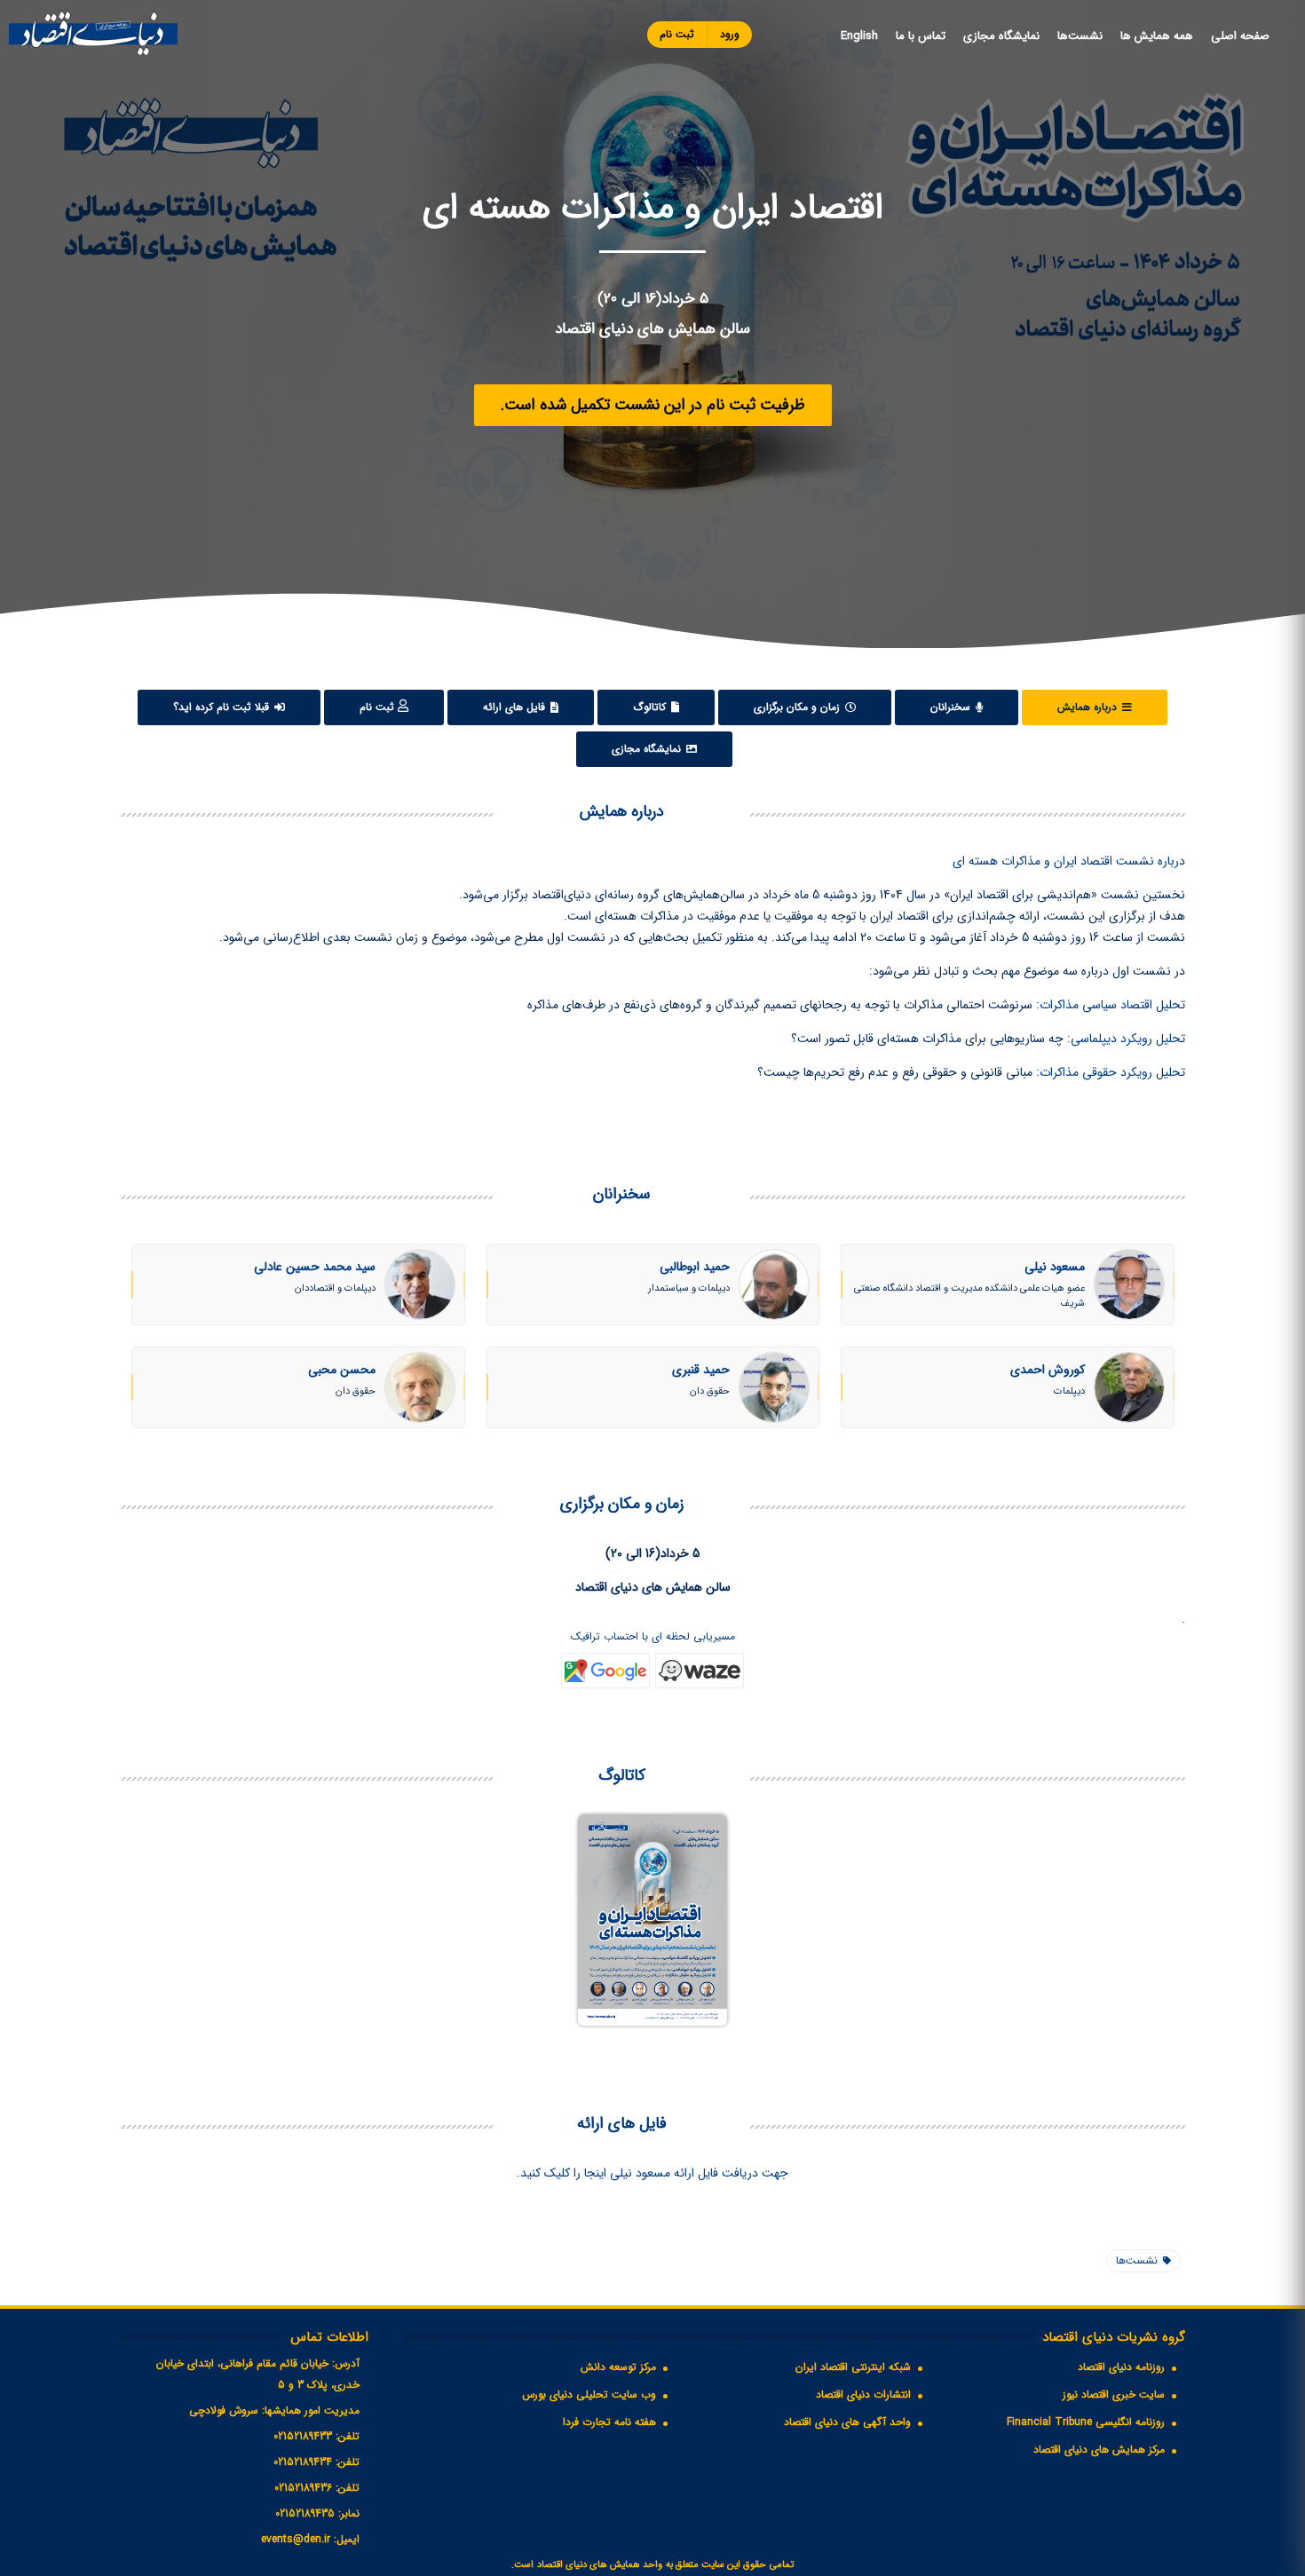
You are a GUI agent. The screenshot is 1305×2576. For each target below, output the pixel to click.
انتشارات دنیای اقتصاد (863, 2394)
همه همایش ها (1157, 36)
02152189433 (303, 2436)
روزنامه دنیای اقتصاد (1121, 2367)
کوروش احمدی (1048, 1370)
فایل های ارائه (516, 707)
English (859, 36)
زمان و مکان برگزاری (799, 707)
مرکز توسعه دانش (618, 2367)
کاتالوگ (651, 707)
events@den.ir (296, 2539)
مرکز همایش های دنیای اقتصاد (1099, 2450)
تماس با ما (921, 36)
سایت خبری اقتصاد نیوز (1114, 2394)
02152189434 (303, 2462)
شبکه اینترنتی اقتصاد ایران (853, 2367)
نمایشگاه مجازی (1001, 36)
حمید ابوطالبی (695, 1267)
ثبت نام (677, 34)
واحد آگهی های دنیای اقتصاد (847, 2422)
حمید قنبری (701, 1370)
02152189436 (303, 2488)
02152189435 (305, 2513)
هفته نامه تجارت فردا (609, 2422)
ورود (730, 34)
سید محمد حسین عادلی (315, 1267)
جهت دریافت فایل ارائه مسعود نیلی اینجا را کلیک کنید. (652, 2173)
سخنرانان (952, 707)
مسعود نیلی (1055, 1267)
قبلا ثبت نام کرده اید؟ (223, 707)
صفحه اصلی (1240, 36)
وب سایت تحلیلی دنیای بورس (589, 2394)
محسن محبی (342, 1370)
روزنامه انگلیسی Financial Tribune (1086, 2422)
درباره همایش (1089, 707)
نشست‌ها (1080, 36)
